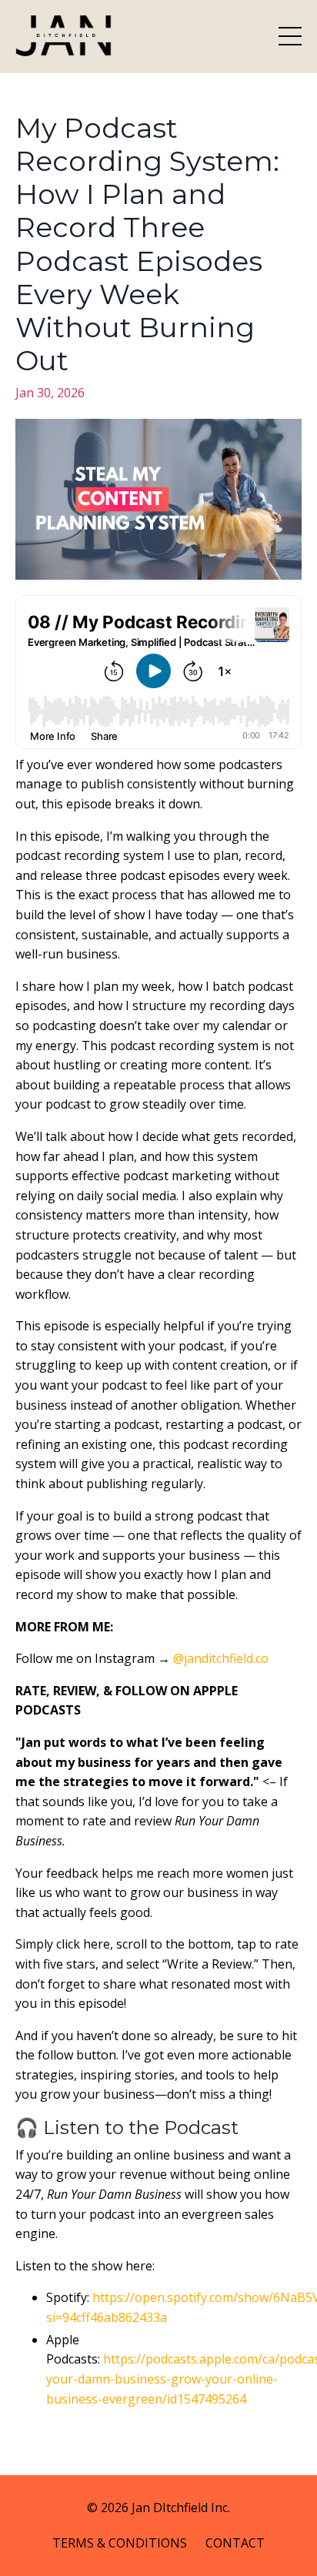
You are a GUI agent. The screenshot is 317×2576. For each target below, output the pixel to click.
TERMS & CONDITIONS (120, 2543)
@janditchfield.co (221, 1658)
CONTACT (235, 2543)
